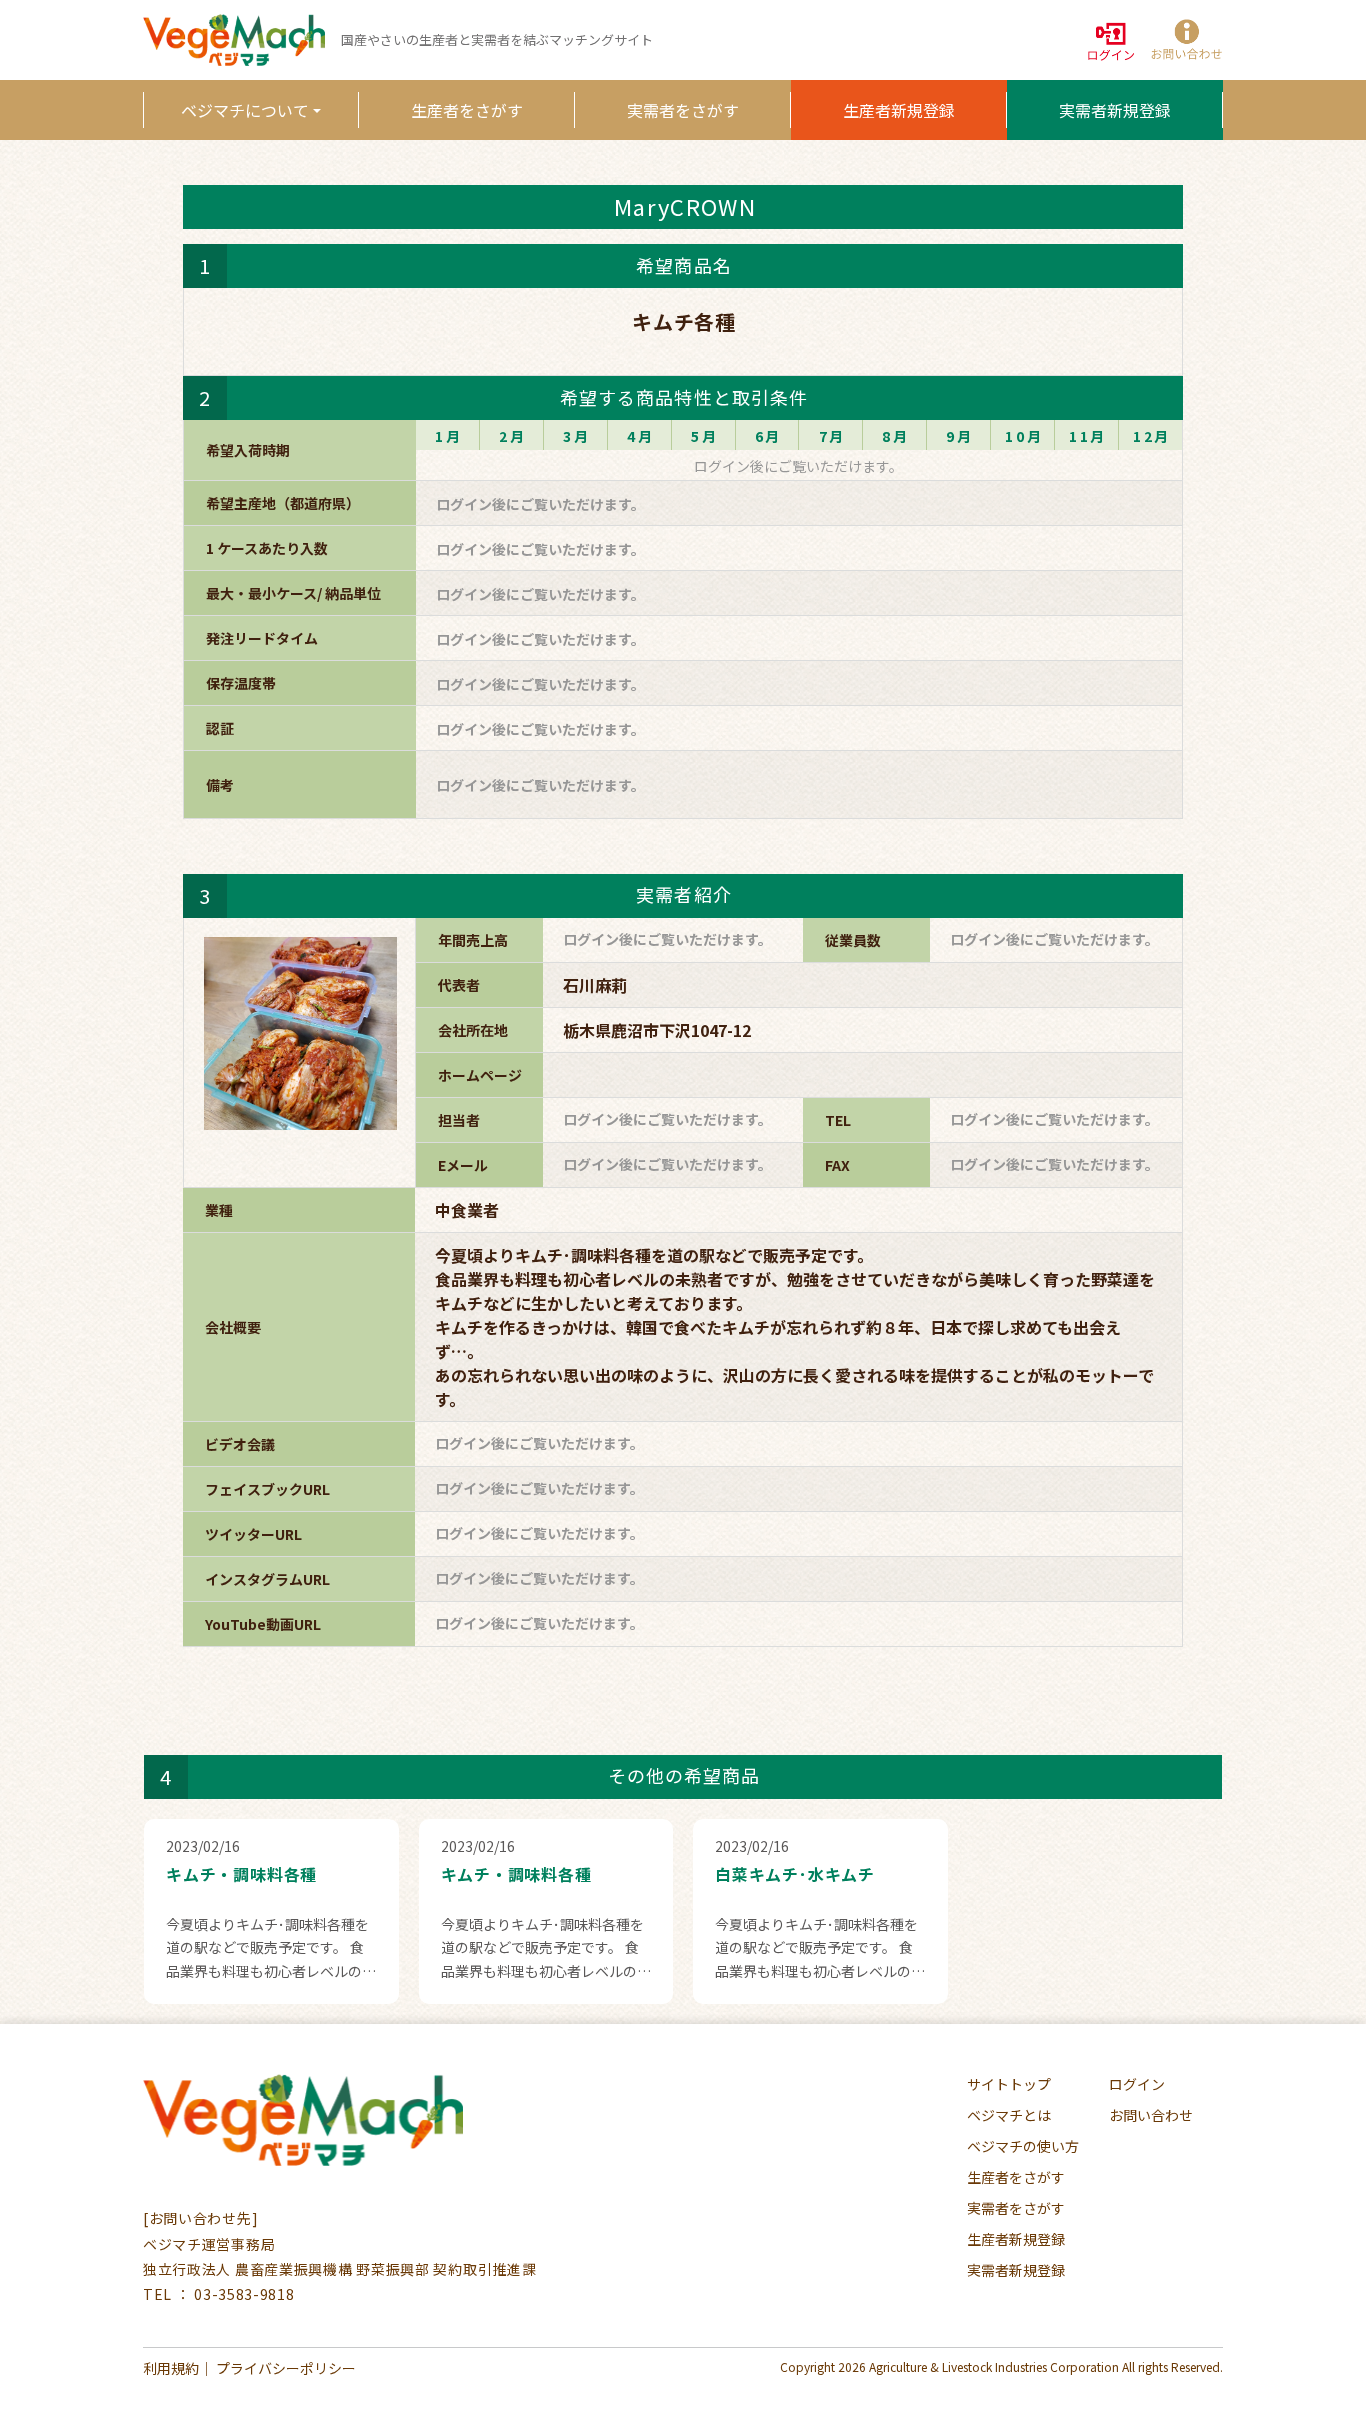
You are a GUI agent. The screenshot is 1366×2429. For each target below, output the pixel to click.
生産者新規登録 (899, 110)
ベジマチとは (1009, 2115)
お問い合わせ (1151, 2115)
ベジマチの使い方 (1023, 2146)
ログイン (1137, 2084)
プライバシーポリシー (286, 2368)
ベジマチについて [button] (245, 110)
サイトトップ (1009, 2084)
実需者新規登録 (1115, 110)
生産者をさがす (467, 110)
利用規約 (171, 2368)
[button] (1185, 40)
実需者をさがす (683, 110)
